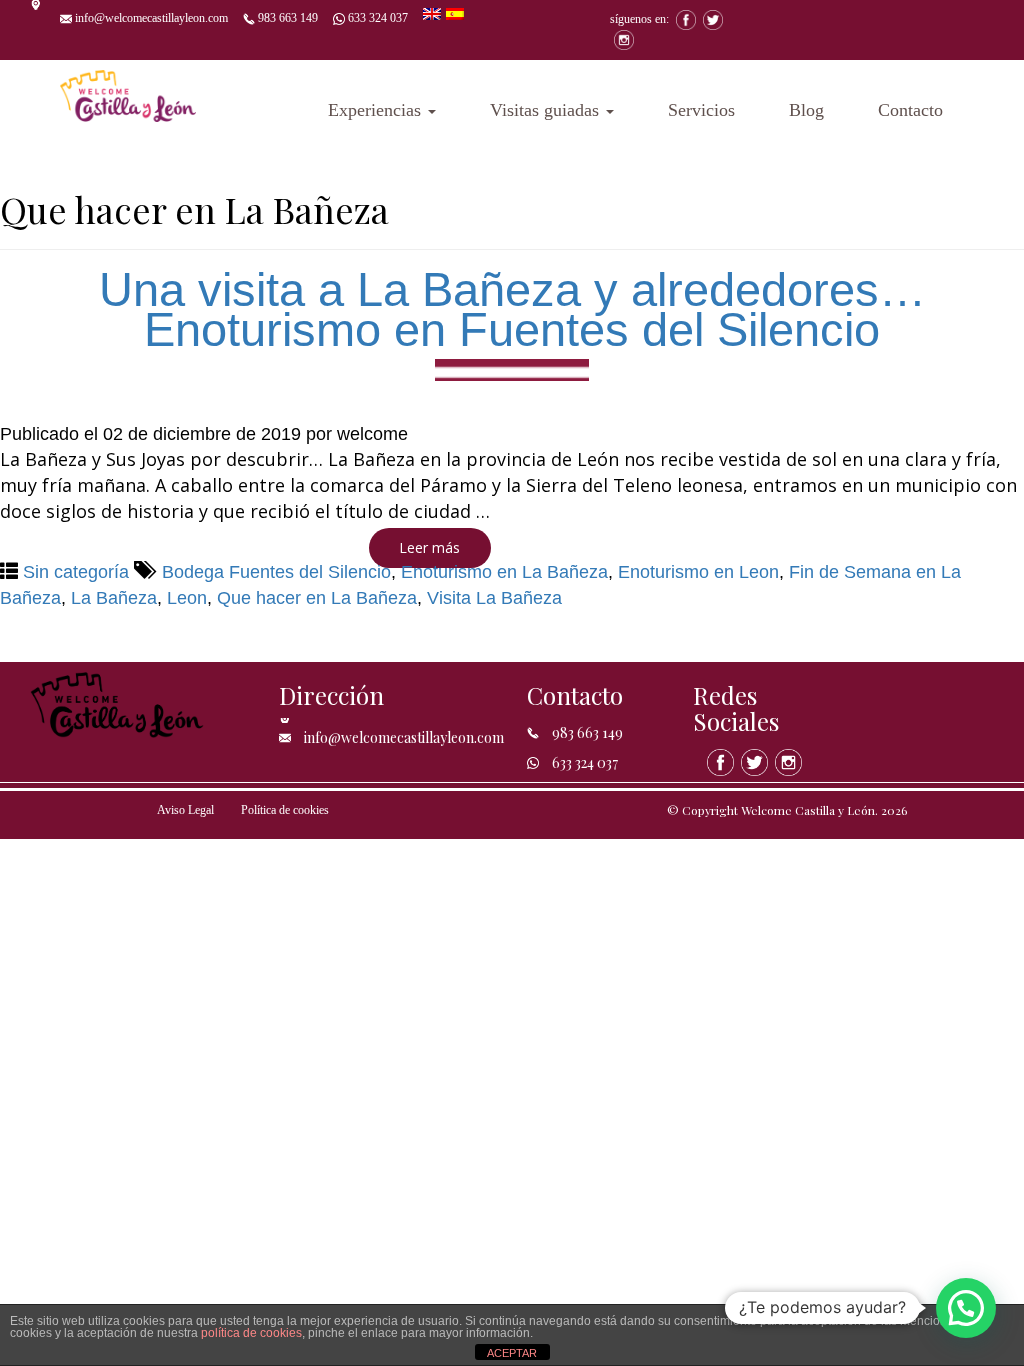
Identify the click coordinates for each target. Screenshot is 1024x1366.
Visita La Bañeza (494, 598)
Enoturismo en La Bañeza (504, 572)
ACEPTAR (512, 1353)
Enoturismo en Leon (698, 572)
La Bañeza (114, 598)
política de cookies (251, 1333)
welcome (372, 434)
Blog (806, 110)
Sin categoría (76, 572)
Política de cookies (285, 810)
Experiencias (377, 110)
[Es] (455, 12)
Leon (187, 598)
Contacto (910, 110)
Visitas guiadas (547, 110)
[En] (434, 12)
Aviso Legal (185, 810)
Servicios (701, 110)
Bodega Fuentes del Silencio (276, 572)
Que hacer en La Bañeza (317, 598)
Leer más (429, 547)
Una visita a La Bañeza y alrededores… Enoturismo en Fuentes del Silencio (512, 309)
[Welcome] (128, 90)
